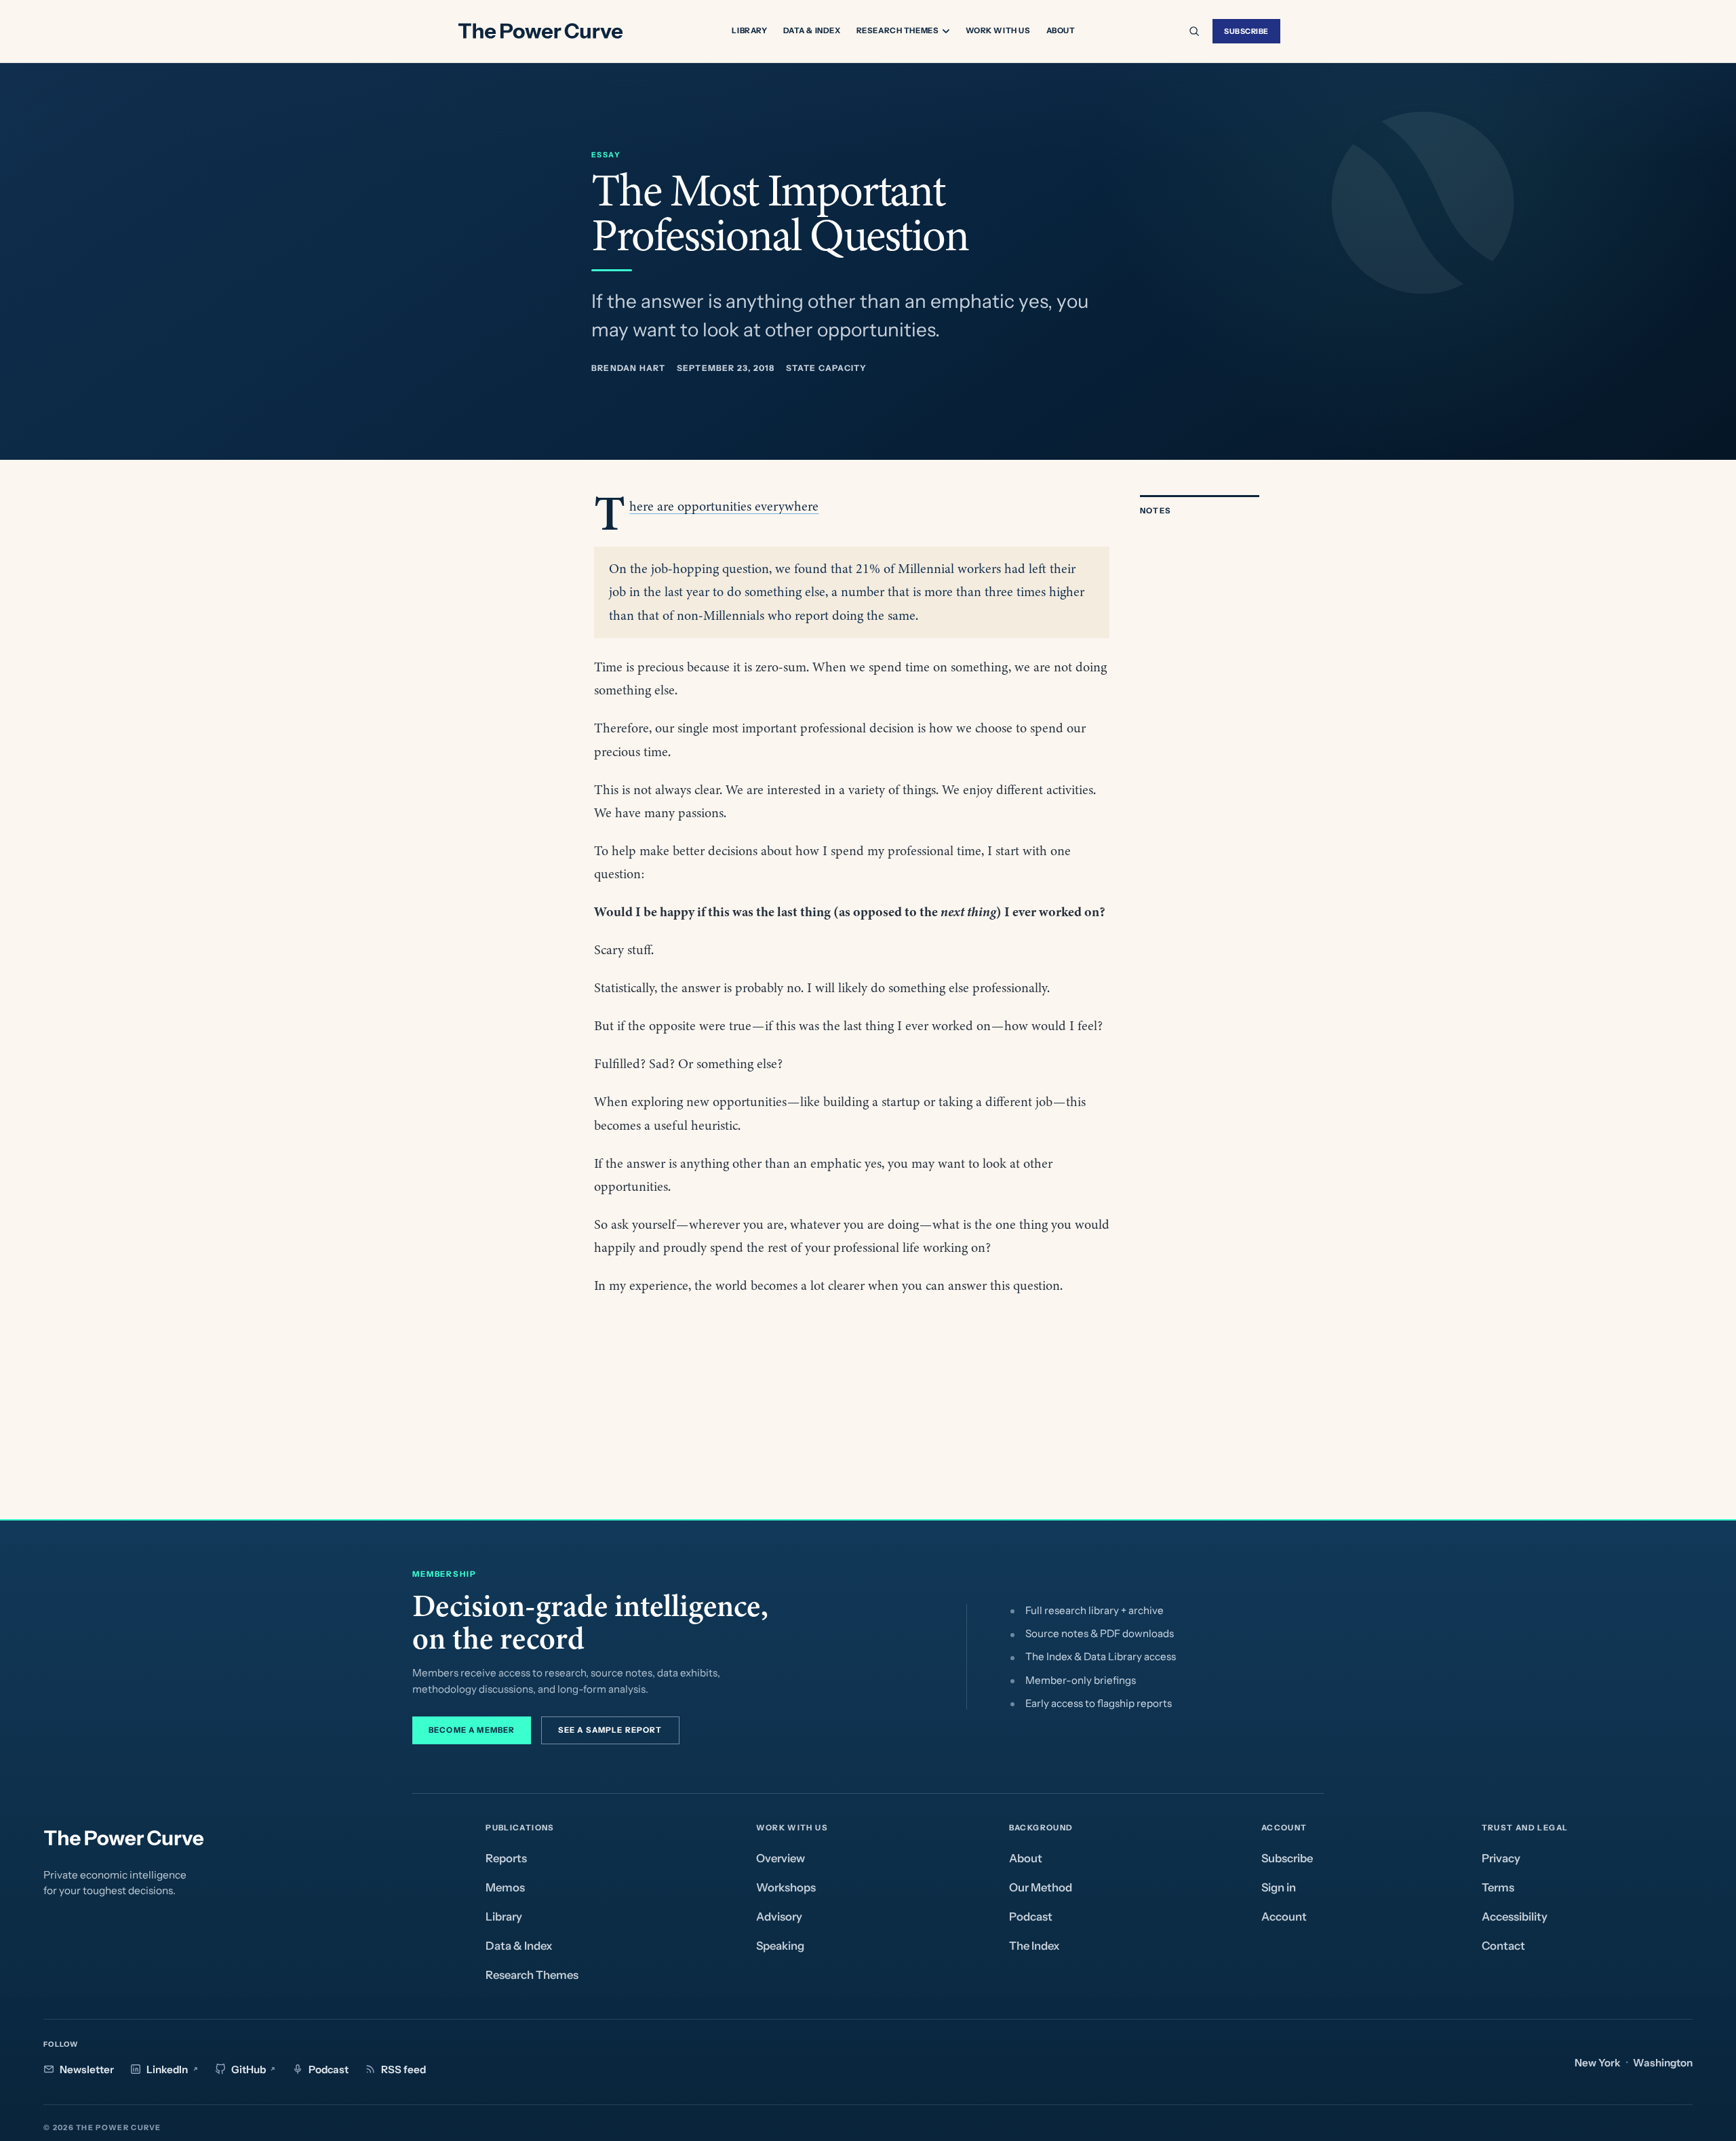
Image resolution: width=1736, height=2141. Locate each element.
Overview (781, 1858)
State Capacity (827, 368)
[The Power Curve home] (540, 31)
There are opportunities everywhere (724, 506)
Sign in (1279, 1887)
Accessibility (1515, 1917)
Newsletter (87, 2069)
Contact (1503, 1946)
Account (1284, 1917)
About (1061, 31)
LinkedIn (167, 2069)
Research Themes (898, 31)
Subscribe (1246, 31)
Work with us (998, 31)
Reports (506, 1858)
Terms (1498, 1887)
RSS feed (403, 2069)
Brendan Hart (629, 368)
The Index (1034, 1946)
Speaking (780, 1946)
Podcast (1031, 1917)
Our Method (1041, 1887)
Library (749, 31)
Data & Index (812, 31)
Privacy (1501, 1858)
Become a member (472, 1730)
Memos (505, 1887)
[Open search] (1194, 31)
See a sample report (610, 1730)
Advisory (779, 1917)
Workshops (786, 1887)
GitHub (249, 2069)
